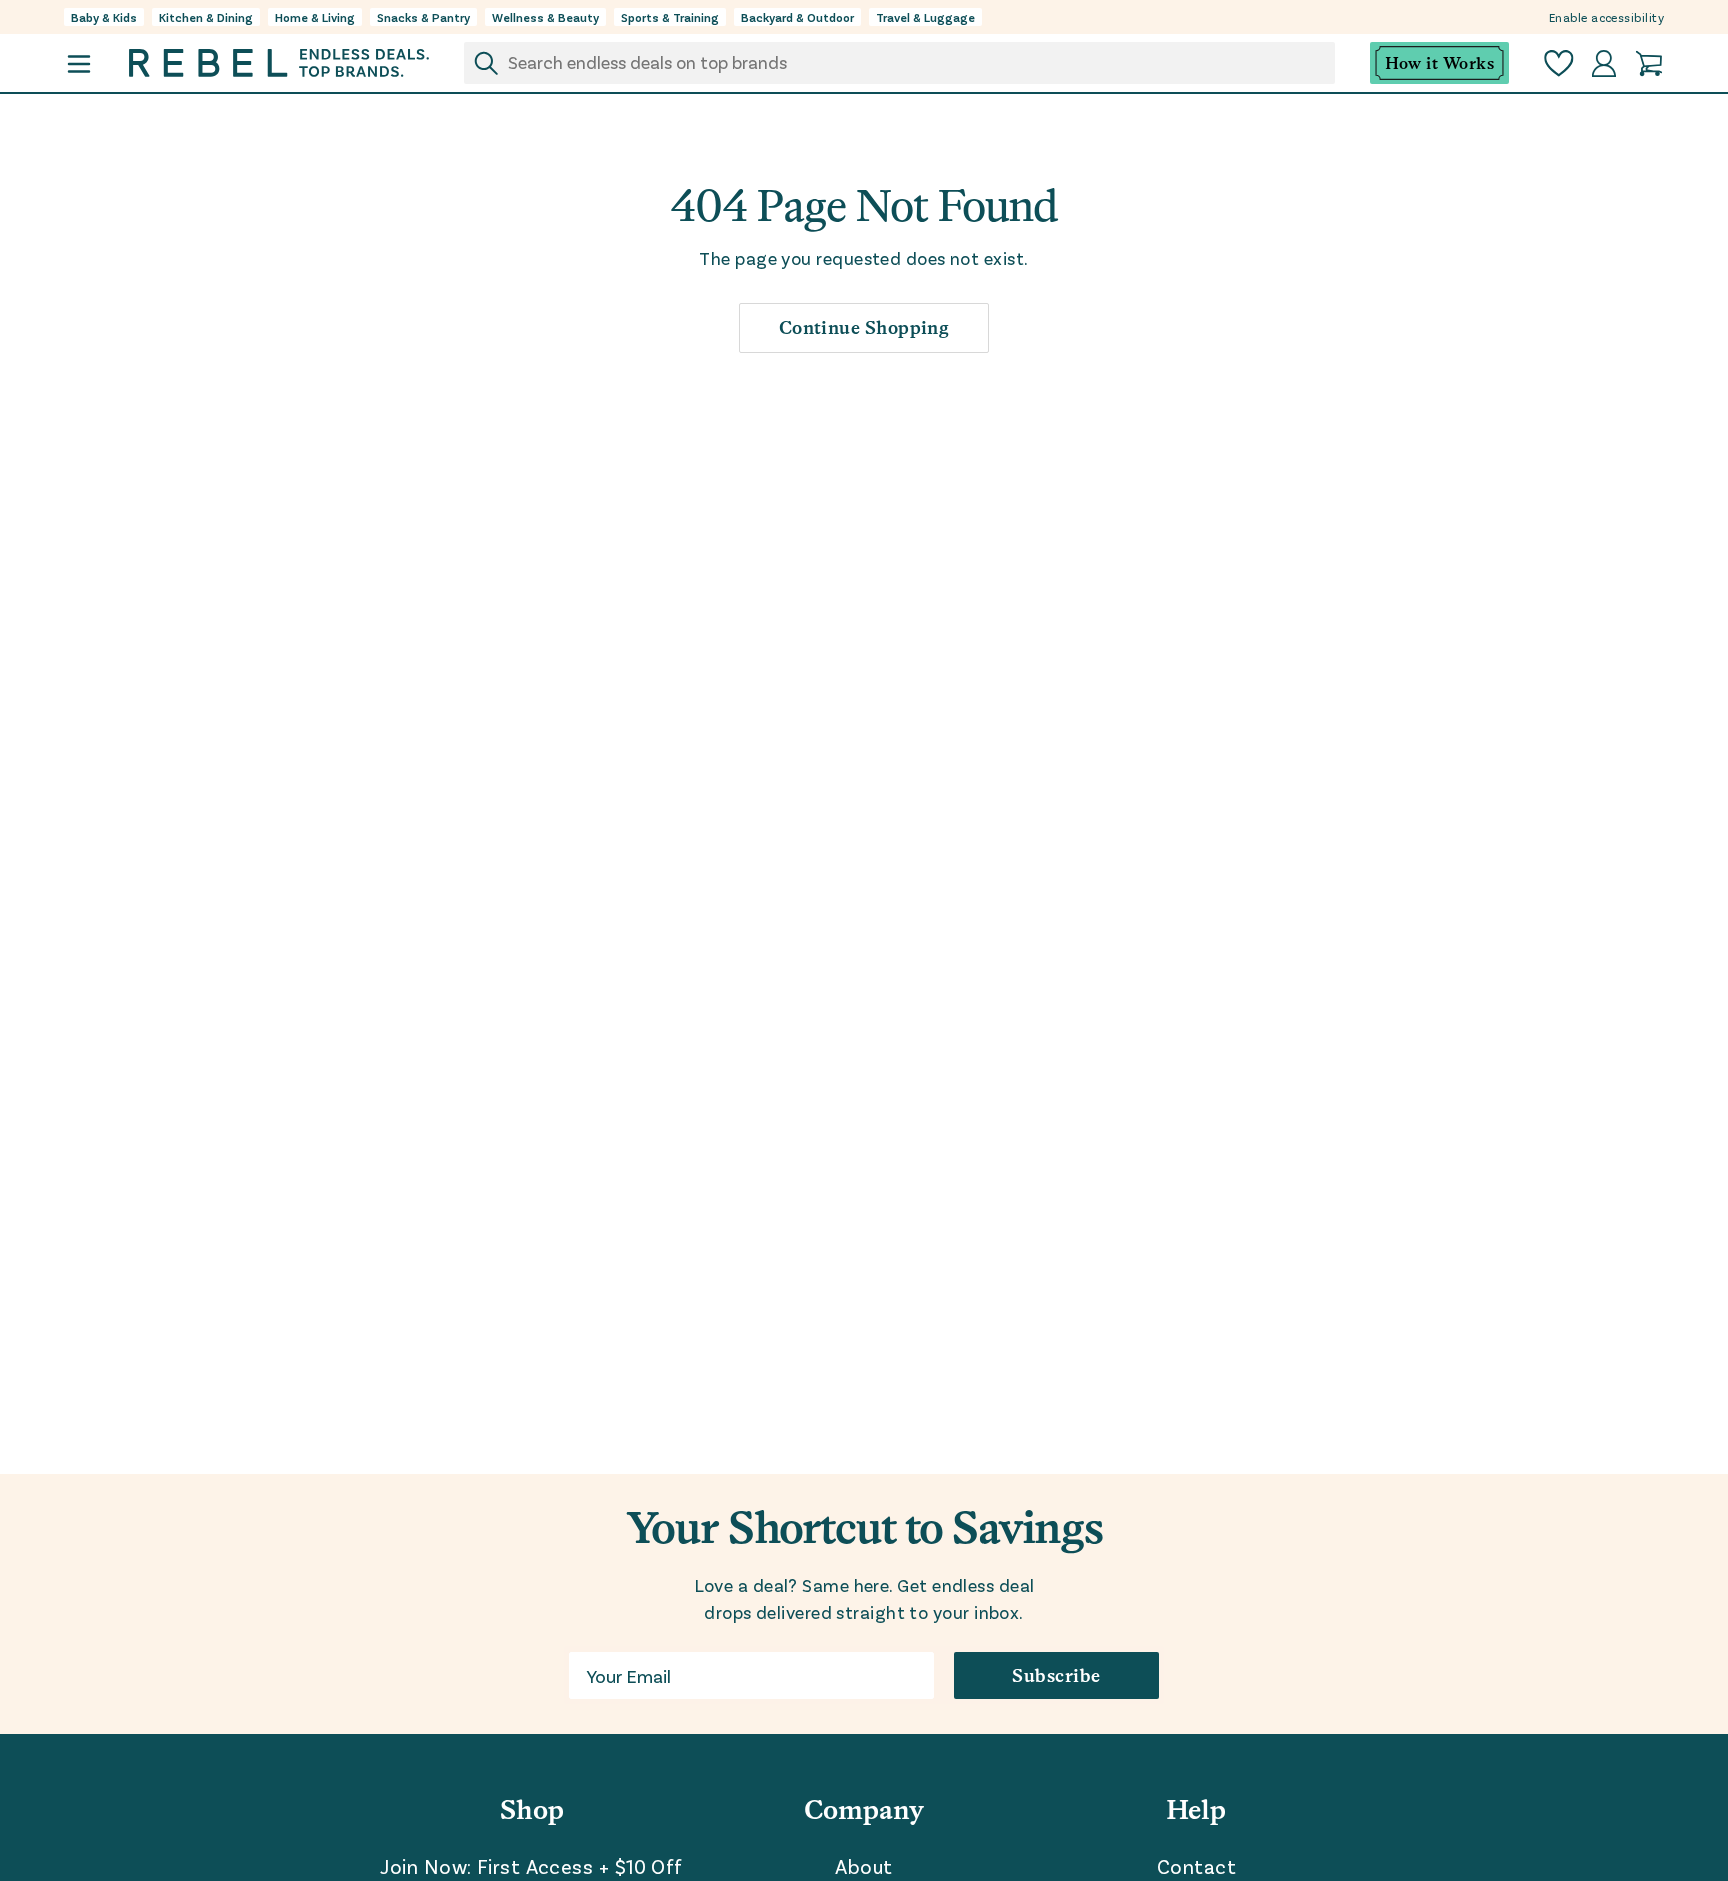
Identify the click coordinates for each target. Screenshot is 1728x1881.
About (863, 1866)
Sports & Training (670, 17)
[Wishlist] (1559, 63)
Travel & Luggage (925, 17)
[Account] (1604, 63)
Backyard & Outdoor (797, 17)
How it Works (1439, 63)
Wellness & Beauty (545, 17)
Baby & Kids (104, 17)
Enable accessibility (1606, 17)
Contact (1196, 1866)
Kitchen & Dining (206, 17)
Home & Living (315, 17)
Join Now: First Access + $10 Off (531, 1866)
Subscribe (1056, 1675)
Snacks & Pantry (423, 17)
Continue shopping (864, 327)
